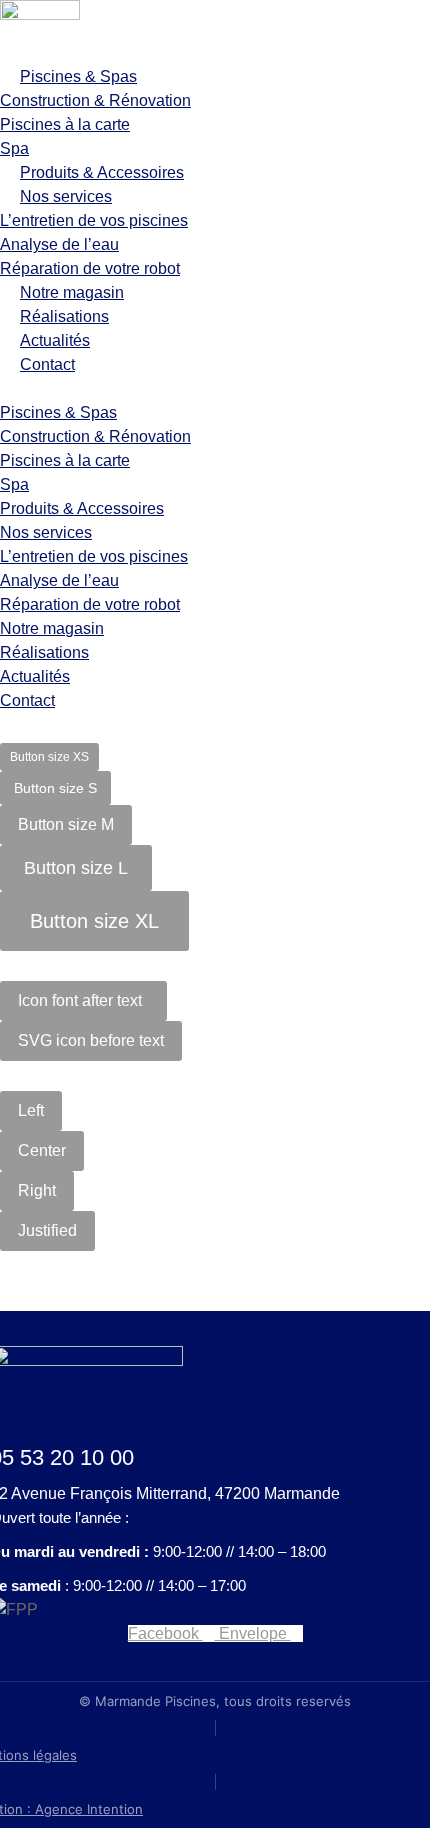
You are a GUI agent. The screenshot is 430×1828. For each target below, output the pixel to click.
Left (31, 1110)
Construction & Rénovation (95, 100)
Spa (14, 148)
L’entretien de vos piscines (94, 220)
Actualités (55, 340)
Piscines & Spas (78, 76)
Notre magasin (72, 292)
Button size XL (94, 921)
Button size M (66, 824)
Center (42, 1150)
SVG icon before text (91, 1040)
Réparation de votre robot (90, 268)
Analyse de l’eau (59, 244)
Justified (47, 1230)
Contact (47, 364)
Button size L (76, 868)
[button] (215, 389)
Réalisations (64, 316)
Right (37, 1190)
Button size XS (49, 757)
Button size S (55, 788)
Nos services (66, 196)
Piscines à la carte (65, 124)
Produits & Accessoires (102, 172)
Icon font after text (80, 1000)
